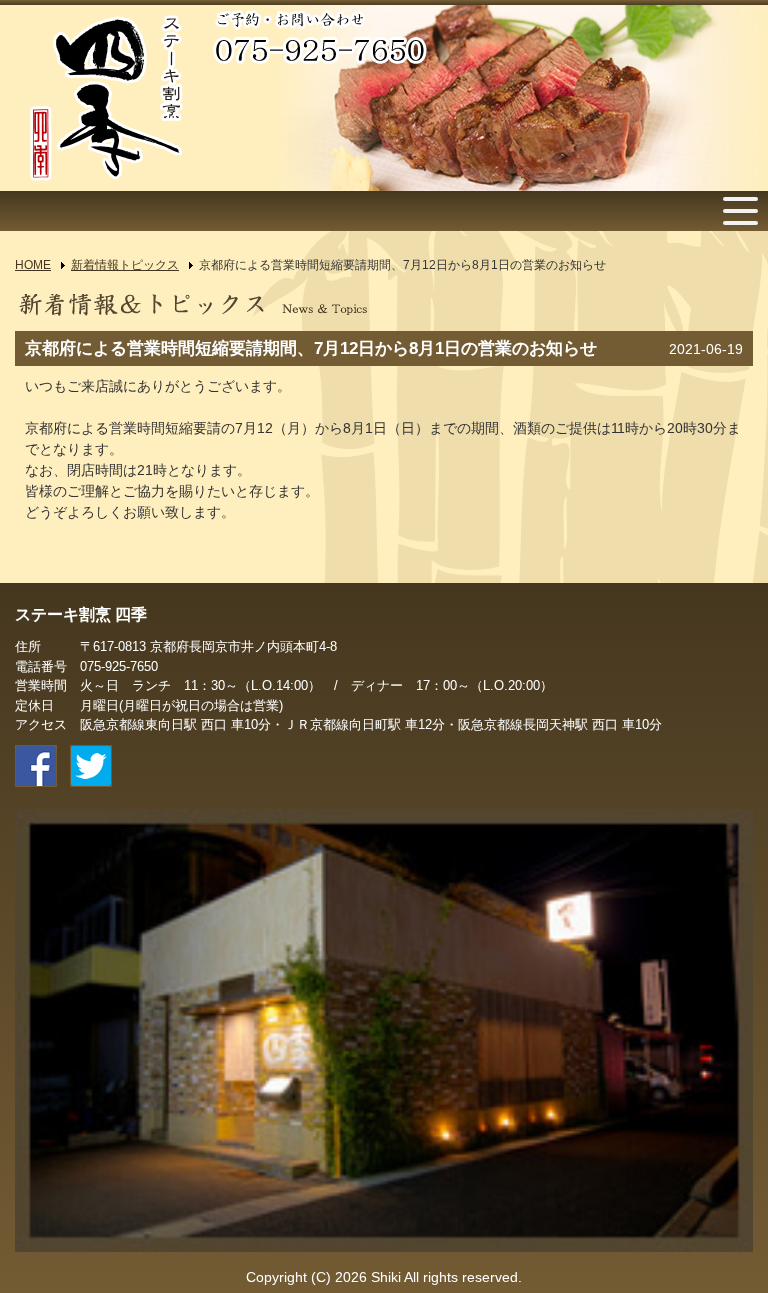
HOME (33, 265)
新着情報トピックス (125, 265)
